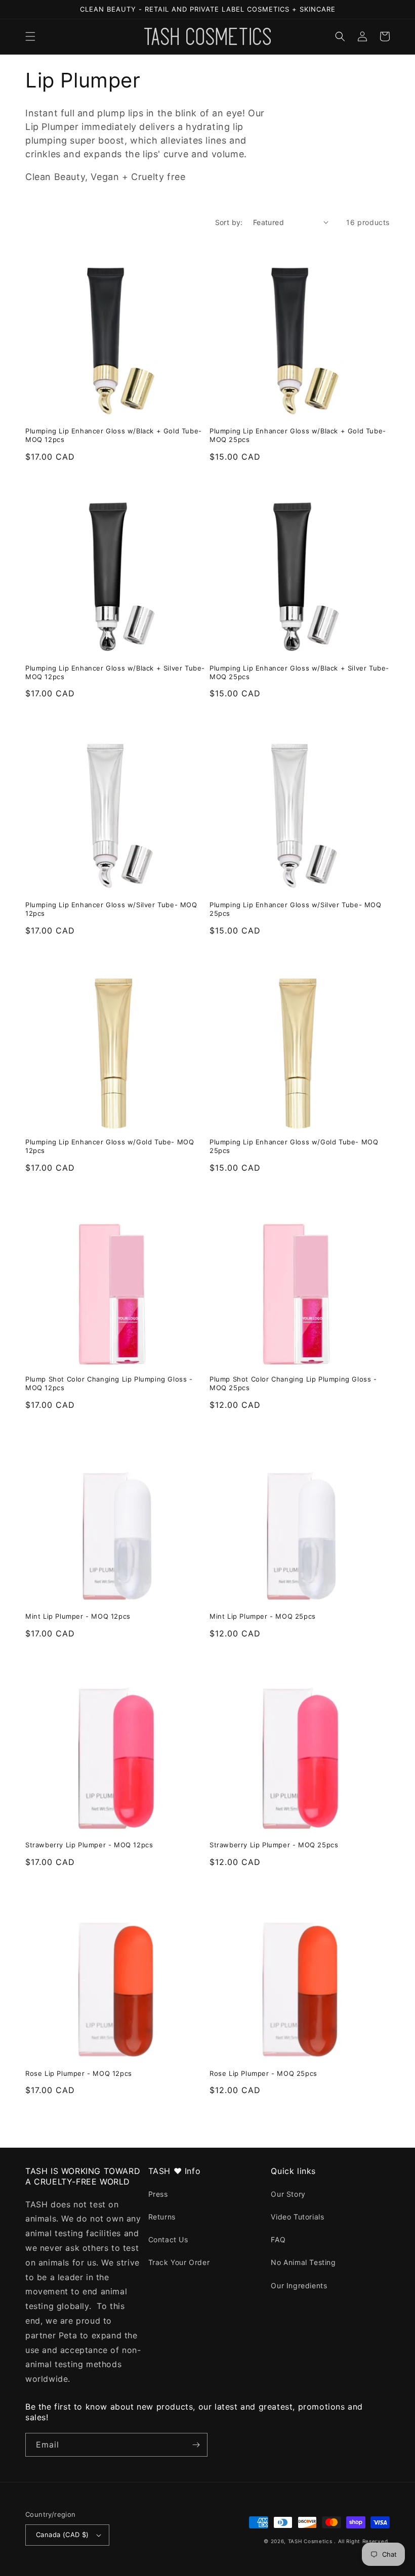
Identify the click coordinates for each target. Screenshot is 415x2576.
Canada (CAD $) (63, 2535)
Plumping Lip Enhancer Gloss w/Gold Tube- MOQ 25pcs (294, 1146)
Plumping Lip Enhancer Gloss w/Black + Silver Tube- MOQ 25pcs (299, 672)
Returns (162, 2217)
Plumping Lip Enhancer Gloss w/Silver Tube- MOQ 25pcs (296, 909)
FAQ (278, 2239)
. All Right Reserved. (362, 2541)
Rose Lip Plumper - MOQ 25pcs (263, 2073)
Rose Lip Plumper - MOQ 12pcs (79, 2073)
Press (158, 2194)
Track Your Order (179, 2262)
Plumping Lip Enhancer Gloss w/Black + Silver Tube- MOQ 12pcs (115, 672)
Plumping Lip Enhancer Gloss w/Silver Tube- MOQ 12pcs (111, 909)
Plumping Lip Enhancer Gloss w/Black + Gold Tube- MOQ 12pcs (114, 435)
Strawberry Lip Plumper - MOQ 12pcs (89, 1845)
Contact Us (168, 2239)
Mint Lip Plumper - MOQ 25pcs (263, 1616)
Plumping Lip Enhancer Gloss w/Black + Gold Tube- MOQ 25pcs (298, 435)
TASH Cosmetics (310, 2541)
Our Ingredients (299, 2285)
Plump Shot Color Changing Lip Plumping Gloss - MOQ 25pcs (293, 1383)
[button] (30, 36)
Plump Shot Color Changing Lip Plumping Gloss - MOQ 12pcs (109, 1383)
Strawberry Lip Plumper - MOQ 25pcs (274, 1845)
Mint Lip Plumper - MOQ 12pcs (78, 1616)
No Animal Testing (303, 2262)
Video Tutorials (297, 2217)
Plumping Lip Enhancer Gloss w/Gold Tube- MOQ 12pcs (110, 1146)
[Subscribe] (196, 2445)
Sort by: (229, 222)
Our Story (288, 2194)
